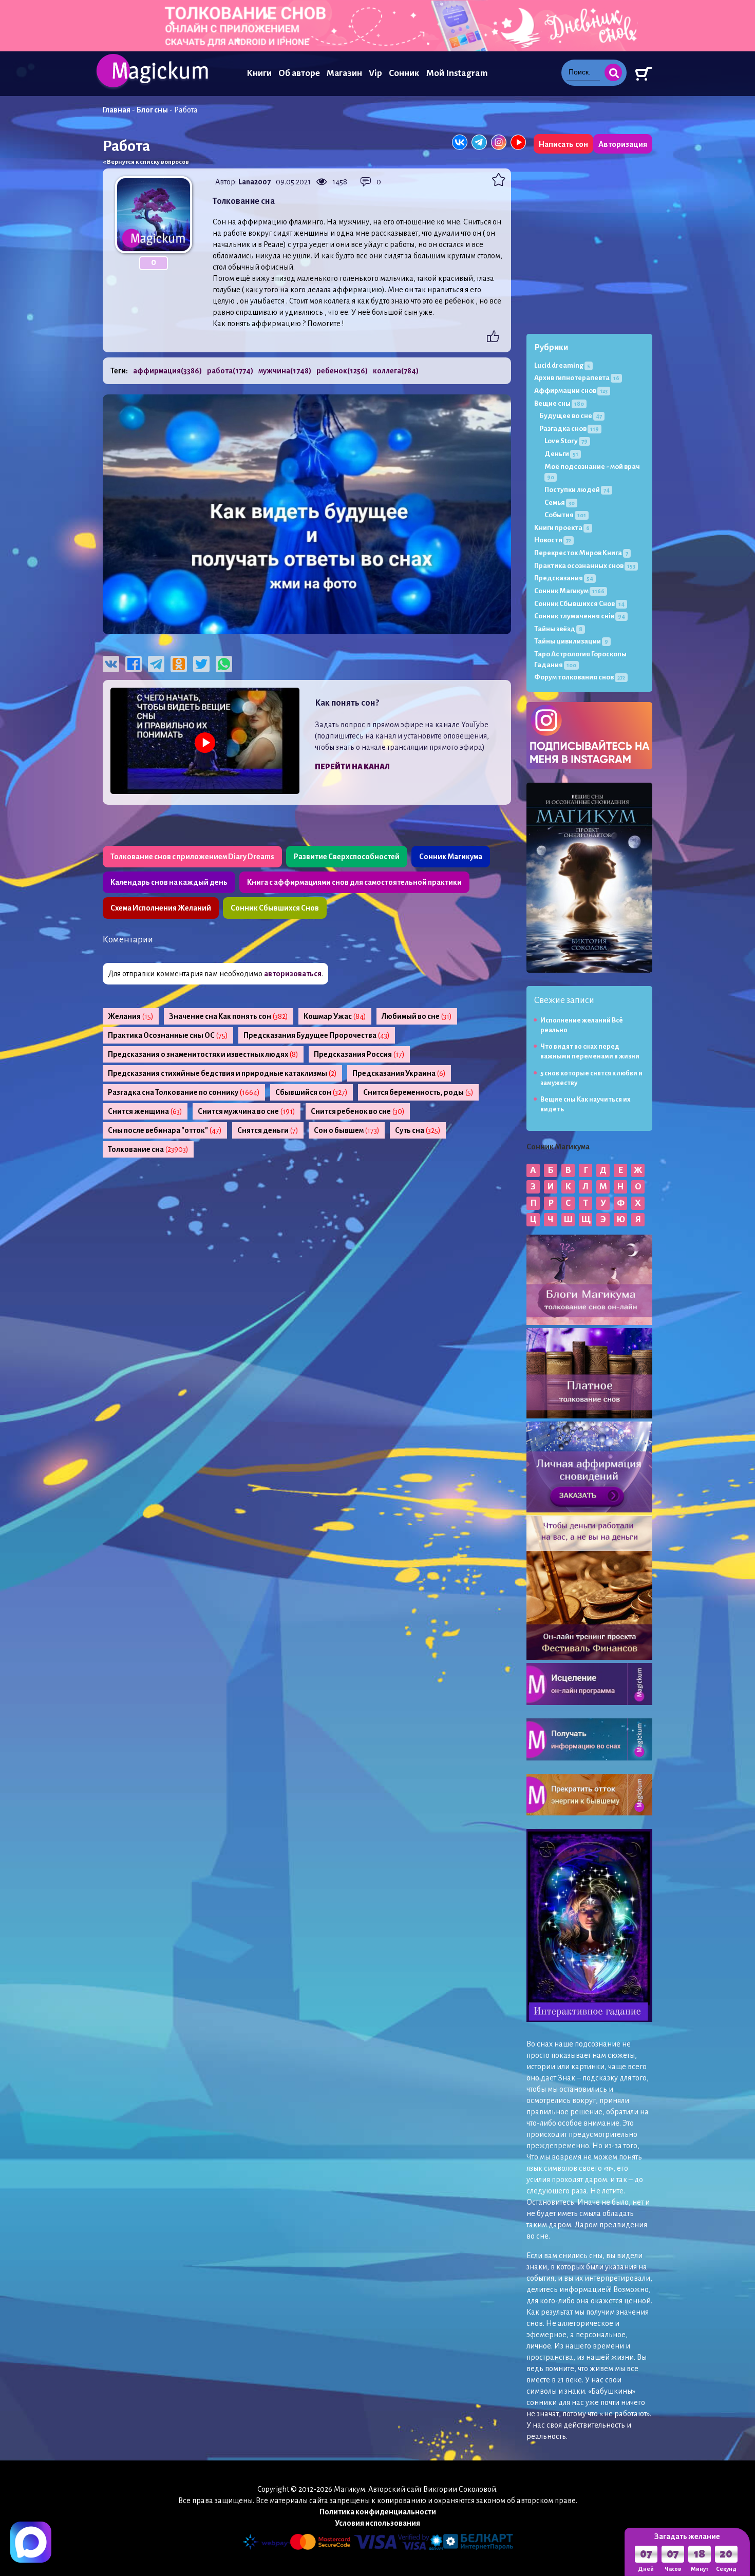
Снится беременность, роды (418, 1092)
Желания (131, 1016)
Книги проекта (562, 528)
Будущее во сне (571, 416)
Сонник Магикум (569, 591)
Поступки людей (577, 490)
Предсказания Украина (399, 1073)
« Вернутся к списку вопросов (146, 162)
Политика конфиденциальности (378, 2512)
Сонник (404, 73)
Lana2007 (254, 182)
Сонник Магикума (451, 857)
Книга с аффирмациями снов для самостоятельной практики (354, 882)
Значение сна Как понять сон (229, 1016)
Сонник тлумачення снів (580, 616)
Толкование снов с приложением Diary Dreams (192, 857)
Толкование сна (148, 1149)
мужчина (285, 371)
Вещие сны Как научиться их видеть (586, 1104)
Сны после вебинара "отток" (165, 1130)
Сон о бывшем (347, 1130)
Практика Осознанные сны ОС (168, 1035)
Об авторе (299, 73)
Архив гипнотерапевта (577, 378)
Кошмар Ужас (335, 1016)
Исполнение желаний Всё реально (582, 1025)
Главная (117, 110)
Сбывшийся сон (312, 1092)
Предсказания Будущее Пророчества (317, 1035)
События (565, 515)
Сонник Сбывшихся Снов (275, 908)
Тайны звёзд (558, 629)
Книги (259, 73)
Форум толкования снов (580, 677)
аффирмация (167, 371)
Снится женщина (145, 1111)
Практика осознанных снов (585, 566)
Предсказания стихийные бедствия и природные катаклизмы (222, 1073)
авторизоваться (293, 974)
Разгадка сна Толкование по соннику (184, 1092)
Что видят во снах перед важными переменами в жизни (590, 1052)
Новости (553, 540)
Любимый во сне (417, 1016)
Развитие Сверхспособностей (347, 857)
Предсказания (564, 578)
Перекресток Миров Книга (581, 553)
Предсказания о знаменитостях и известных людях (203, 1054)
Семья (560, 503)
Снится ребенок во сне (358, 1111)
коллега (396, 371)
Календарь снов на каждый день (169, 882)
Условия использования (377, 2523)
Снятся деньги (268, 1130)
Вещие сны (559, 403)
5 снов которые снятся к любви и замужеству (591, 1078)
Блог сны (152, 110)
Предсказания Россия (359, 1054)
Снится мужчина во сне (247, 1111)
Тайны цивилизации (571, 641)
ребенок (342, 371)
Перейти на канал (352, 767)
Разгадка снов (569, 429)
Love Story (566, 441)
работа (230, 371)
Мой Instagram (457, 73)
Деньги (561, 454)
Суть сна (418, 1130)
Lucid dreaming (562, 365)
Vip (375, 73)
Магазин (344, 73)
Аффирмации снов (571, 391)
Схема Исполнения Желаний (161, 908)
